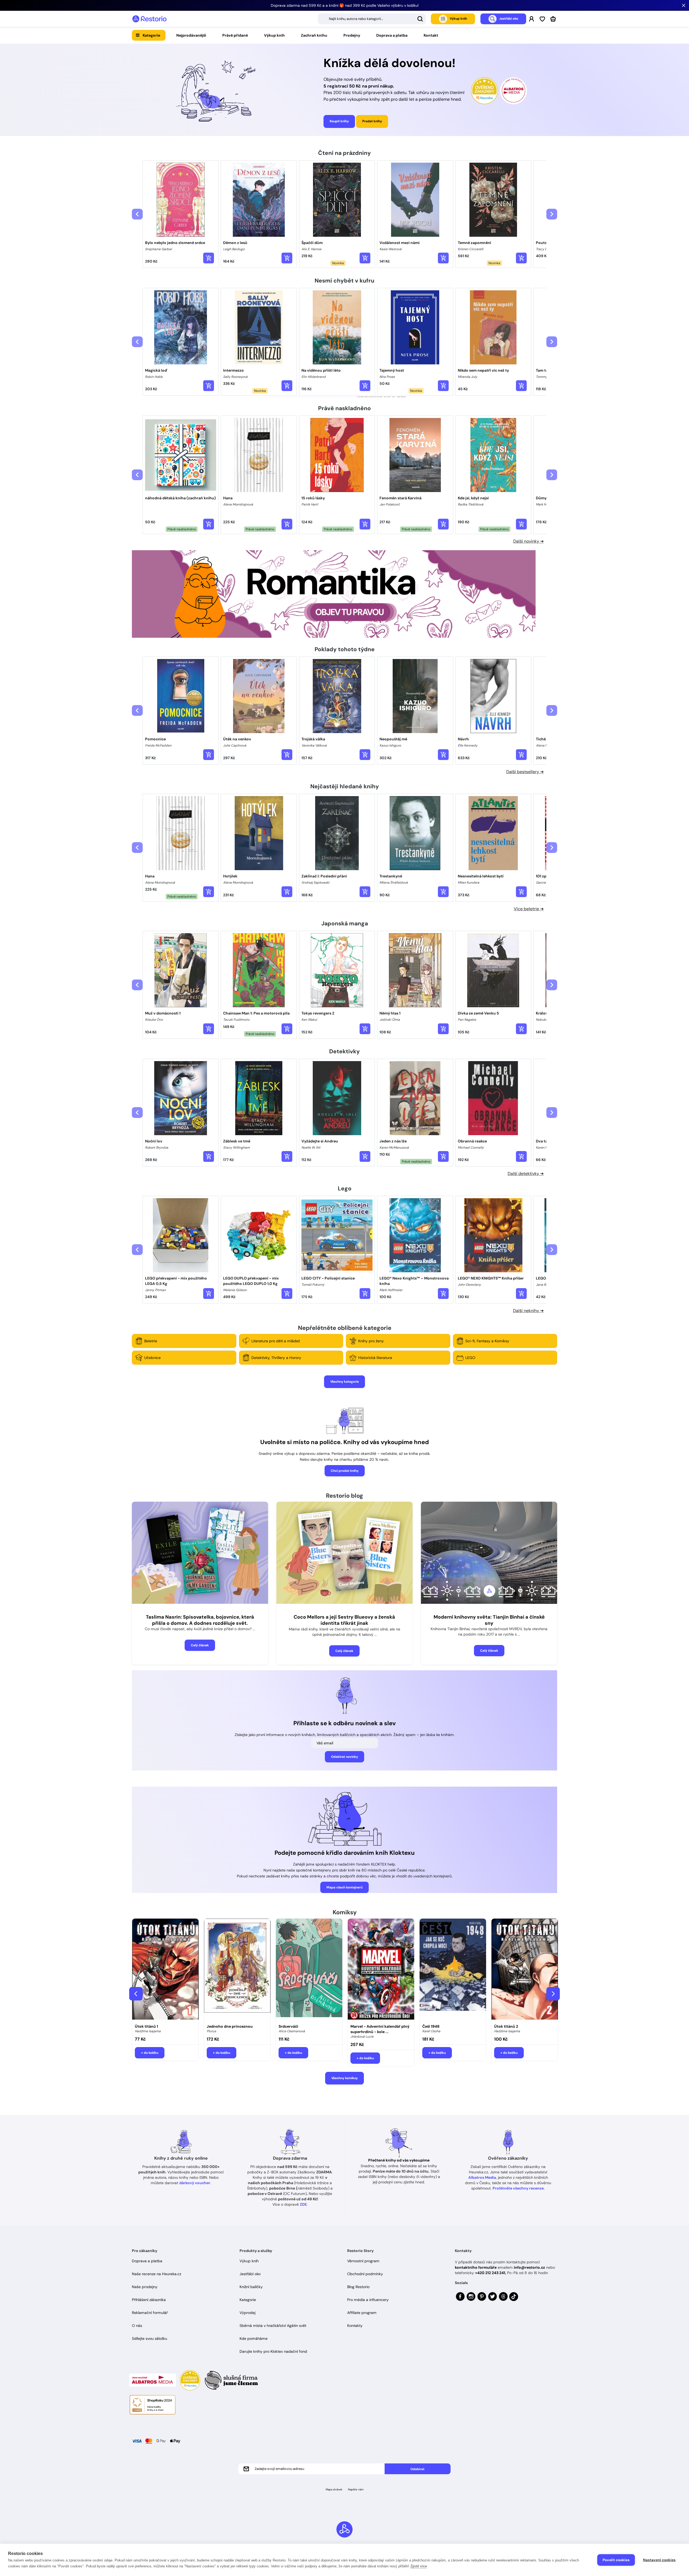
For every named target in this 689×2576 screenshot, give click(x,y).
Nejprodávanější (191, 35)
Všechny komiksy (344, 2078)
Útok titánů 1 (146, 2026)
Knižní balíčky (251, 2287)
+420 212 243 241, (491, 2273)
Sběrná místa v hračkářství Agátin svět (273, 2326)
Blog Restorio (358, 2287)
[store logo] (149, 19)
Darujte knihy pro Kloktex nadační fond (273, 2351)
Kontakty (355, 2326)
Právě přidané (235, 35)
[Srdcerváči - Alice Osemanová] (309, 1970)
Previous (136, 1994)
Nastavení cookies (659, 2560)
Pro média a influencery (368, 2300)
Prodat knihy (372, 121)
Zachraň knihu (314, 35)
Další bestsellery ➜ (525, 772)
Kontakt (431, 35)
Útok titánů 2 (506, 2026)
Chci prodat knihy (345, 1471)
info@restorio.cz (529, 2267)
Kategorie (151, 35)
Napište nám (356, 2489)
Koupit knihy (339, 121)
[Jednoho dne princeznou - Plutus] (237, 1970)
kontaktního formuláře (476, 2267)
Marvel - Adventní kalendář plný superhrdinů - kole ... (380, 2029)
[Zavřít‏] (684, 5)
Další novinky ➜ (528, 541)
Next (553, 1994)
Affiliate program (362, 2313)
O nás (137, 2326)
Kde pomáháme (254, 2338)
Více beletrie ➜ (529, 909)
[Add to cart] (209, 258)
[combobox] (372, 19)
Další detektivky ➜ (526, 1174)
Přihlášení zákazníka (149, 2300)
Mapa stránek (334, 2489)
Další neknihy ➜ (528, 1311)
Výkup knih (274, 35)
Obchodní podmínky (365, 2274)
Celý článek (200, 1645)
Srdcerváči (288, 2026)
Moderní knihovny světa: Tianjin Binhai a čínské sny (489, 1620)
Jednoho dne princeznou (230, 2026)
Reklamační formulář (150, 2313)
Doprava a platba (392, 35)
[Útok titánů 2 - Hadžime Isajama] (525, 1970)
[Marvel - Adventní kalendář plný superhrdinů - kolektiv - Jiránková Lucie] (381, 1970)
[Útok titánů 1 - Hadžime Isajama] (165, 1970)
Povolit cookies (616, 2560)
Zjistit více (419, 2566)
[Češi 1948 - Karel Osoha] (453, 1970)
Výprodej (247, 2313)
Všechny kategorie (344, 1382)
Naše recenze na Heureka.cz (157, 2274)
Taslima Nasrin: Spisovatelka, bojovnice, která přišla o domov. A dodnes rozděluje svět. (200, 1620)
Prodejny (352, 35)
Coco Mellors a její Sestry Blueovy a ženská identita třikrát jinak (344, 1620)
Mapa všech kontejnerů (344, 1887)
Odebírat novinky (344, 1757)
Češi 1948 (431, 2026)
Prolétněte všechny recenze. (519, 2188)
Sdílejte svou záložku (150, 2338)
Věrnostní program (363, 2261)
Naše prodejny (145, 2287)
